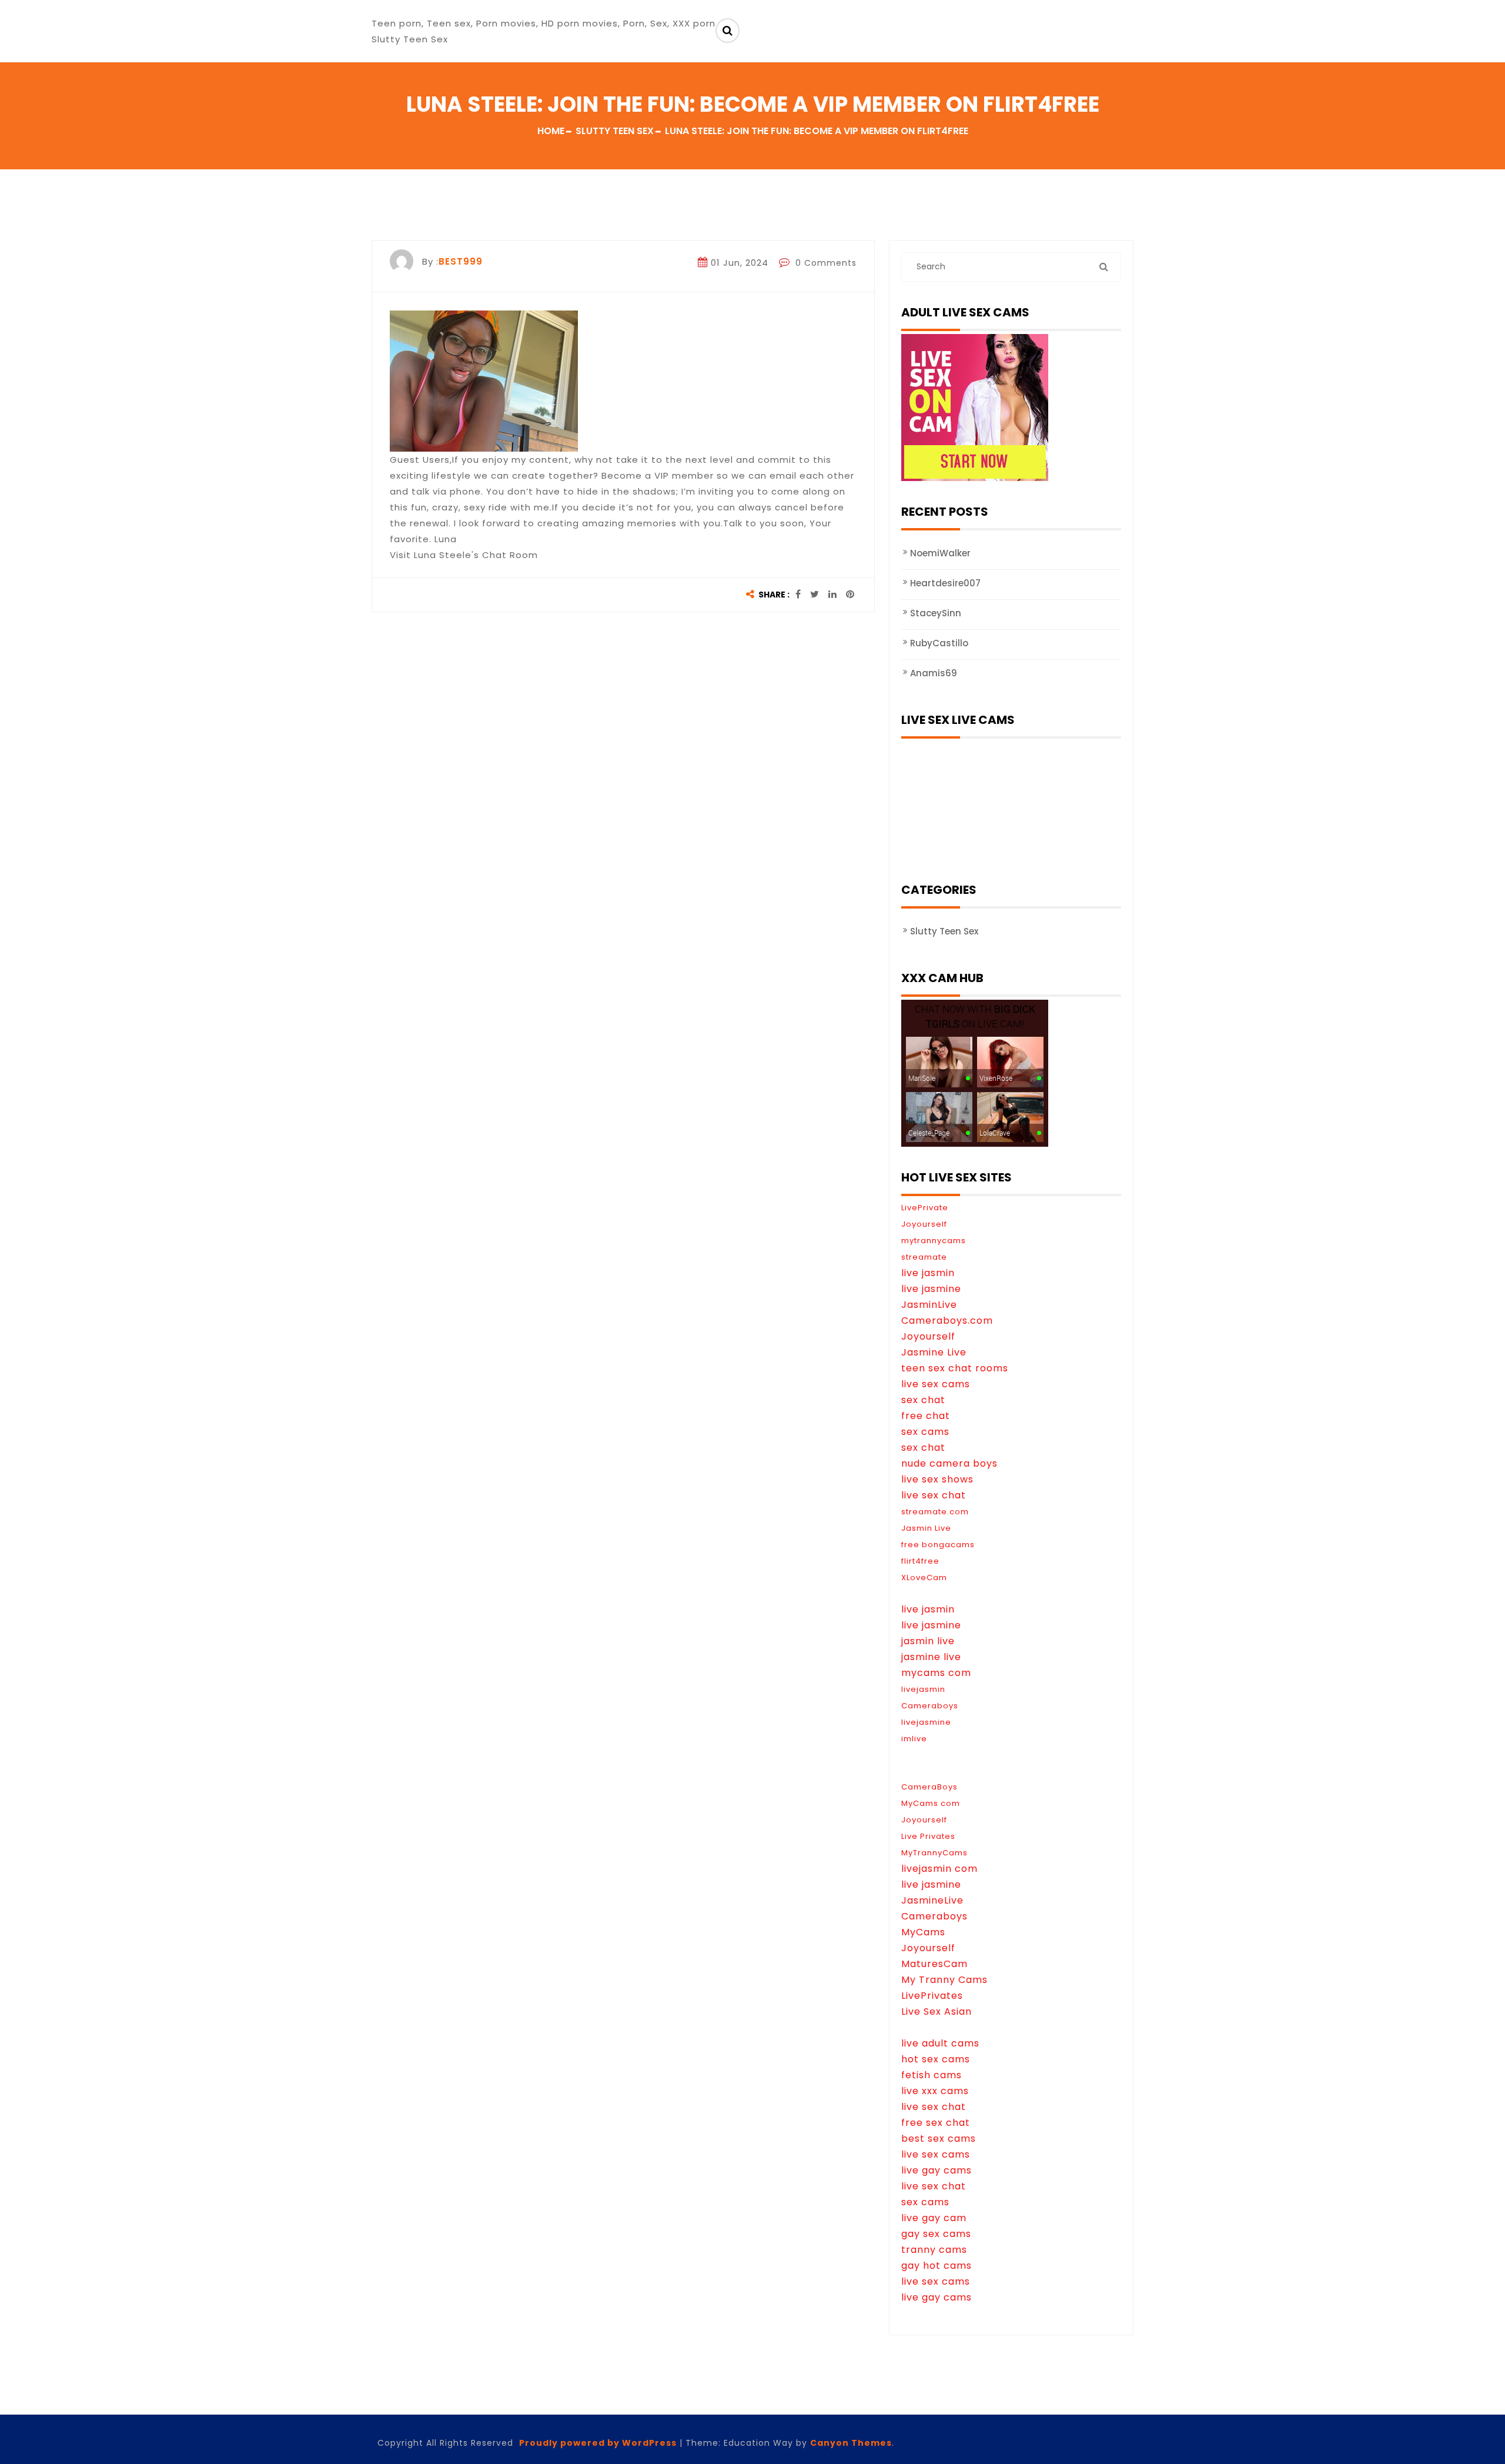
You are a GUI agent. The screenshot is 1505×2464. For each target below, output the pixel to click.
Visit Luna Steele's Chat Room (464, 555)
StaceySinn (936, 613)
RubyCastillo (939, 643)
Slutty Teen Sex (944, 931)
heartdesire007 (945, 583)
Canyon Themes (851, 2443)
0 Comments (825, 263)
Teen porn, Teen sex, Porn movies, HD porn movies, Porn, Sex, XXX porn (544, 23)
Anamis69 (934, 673)
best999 (461, 261)
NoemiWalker (940, 553)
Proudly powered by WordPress (598, 2443)
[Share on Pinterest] (850, 595)
